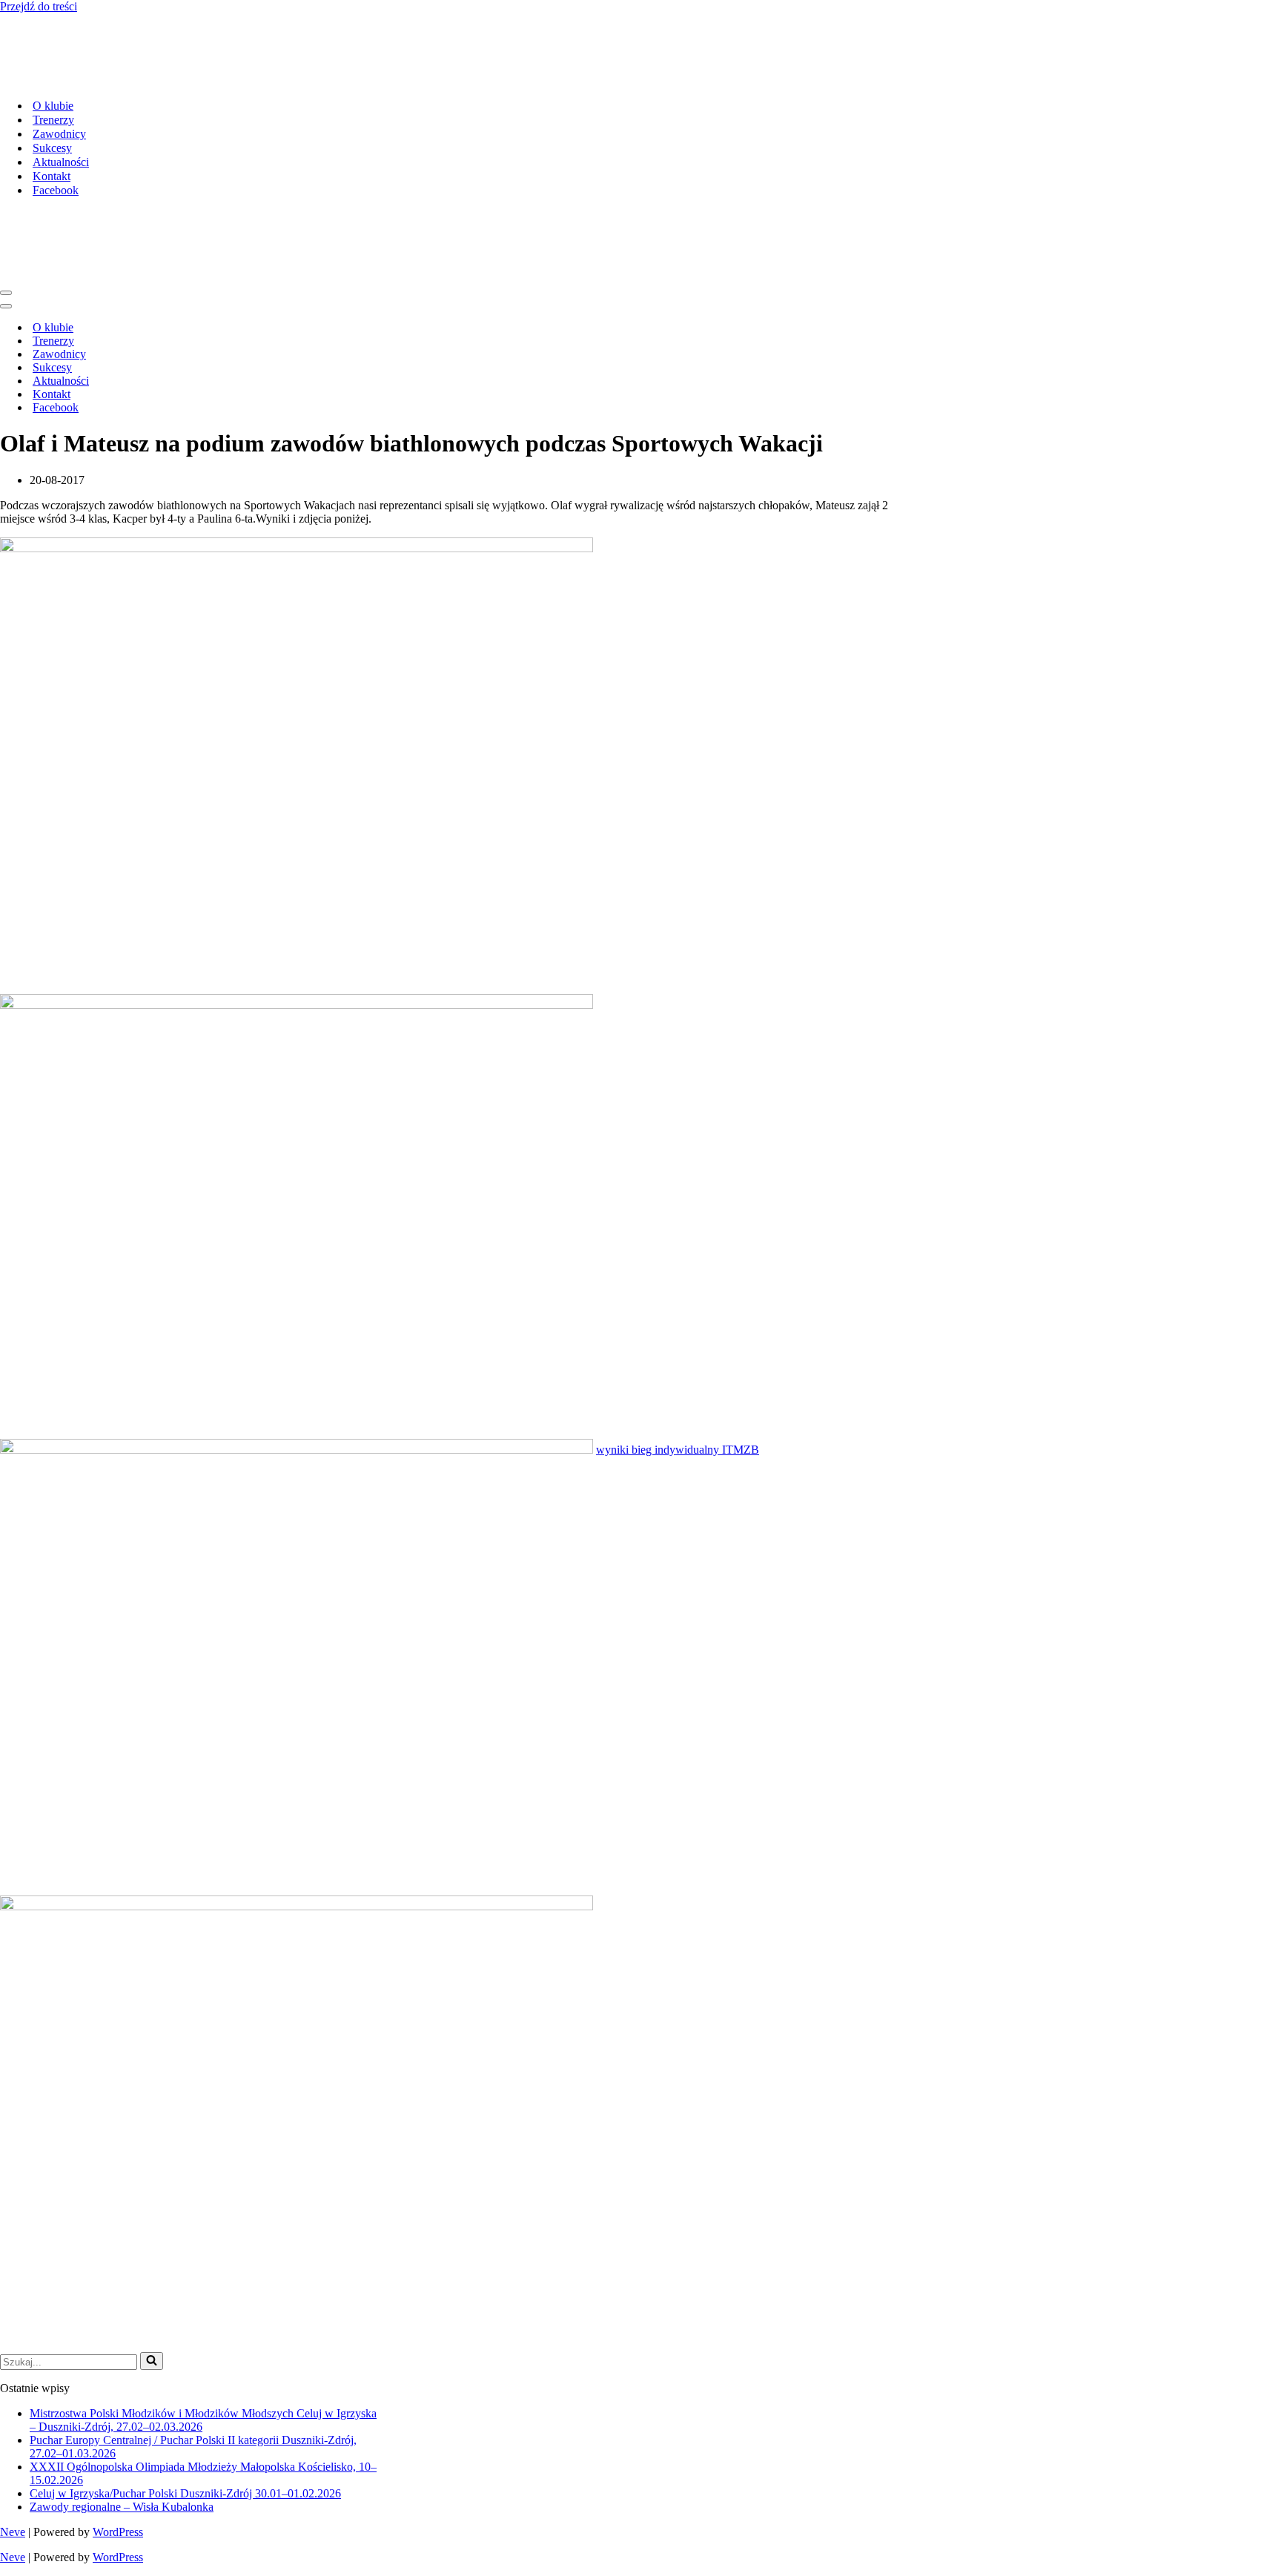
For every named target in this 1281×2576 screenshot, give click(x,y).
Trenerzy (53, 120)
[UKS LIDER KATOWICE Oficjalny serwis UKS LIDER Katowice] (115, 80)
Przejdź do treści (39, 6)
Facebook (56, 190)
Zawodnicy (59, 134)
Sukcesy (52, 148)
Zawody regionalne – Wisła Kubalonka (122, 2507)
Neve (13, 2532)
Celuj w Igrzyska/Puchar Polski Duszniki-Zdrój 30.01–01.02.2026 (185, 2493)
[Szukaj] (152, 2361)
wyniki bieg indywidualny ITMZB (678, 1450)
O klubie (53, 106)
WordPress (118, 2532)
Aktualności (61, 162)
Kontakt (52, 176)
